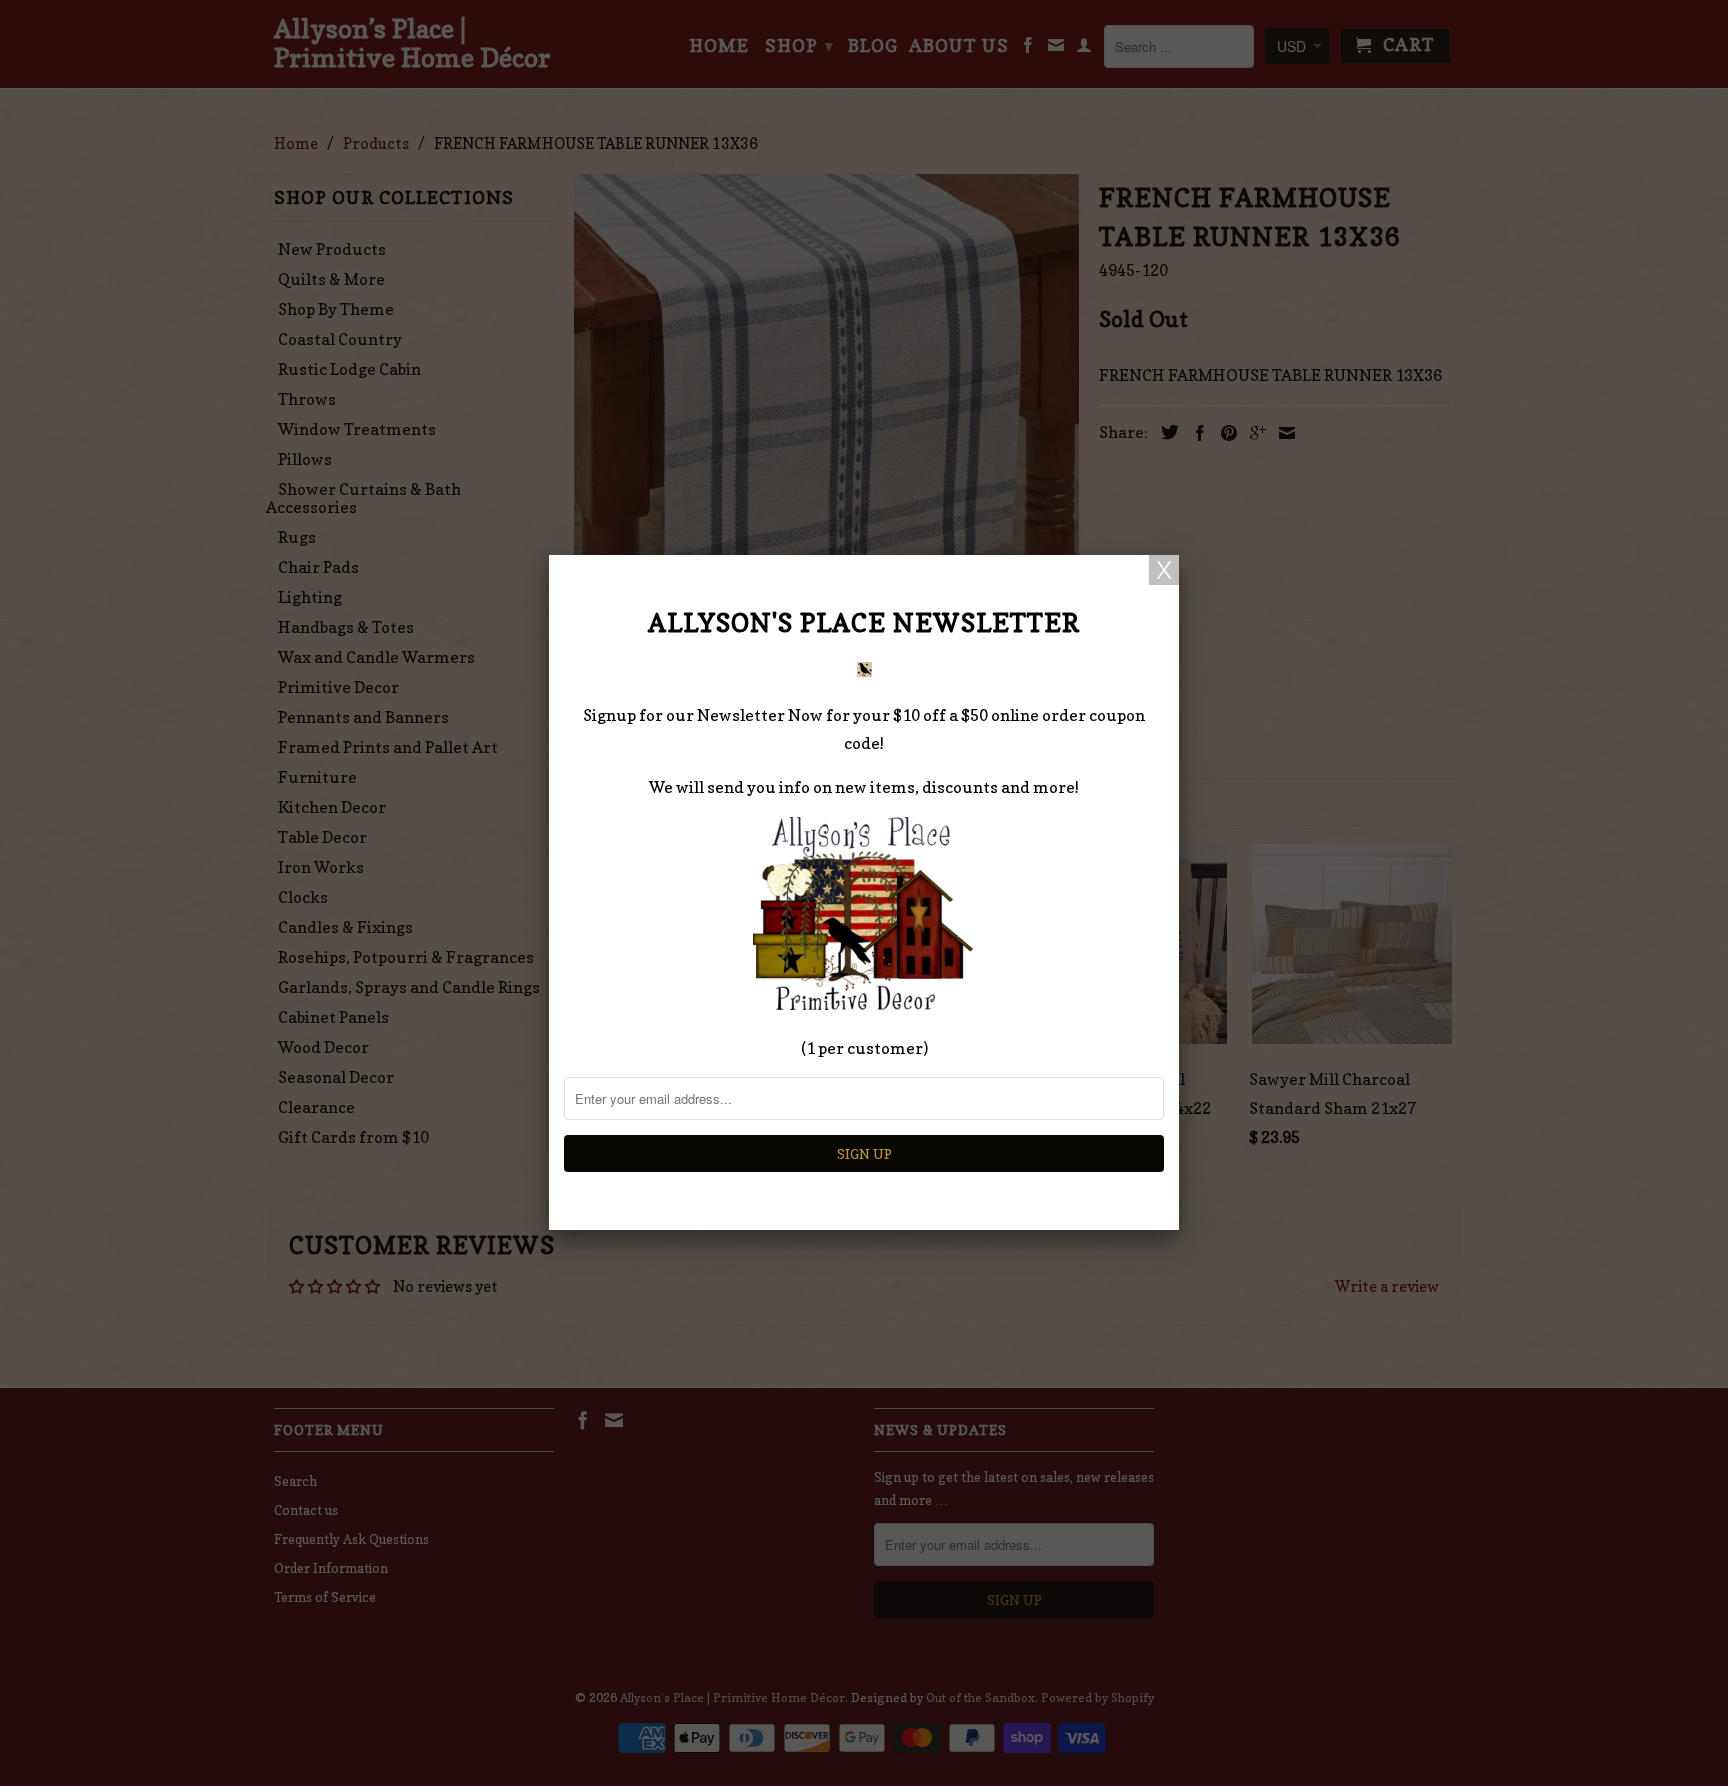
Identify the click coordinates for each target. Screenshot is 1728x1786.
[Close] (1164, 570)
